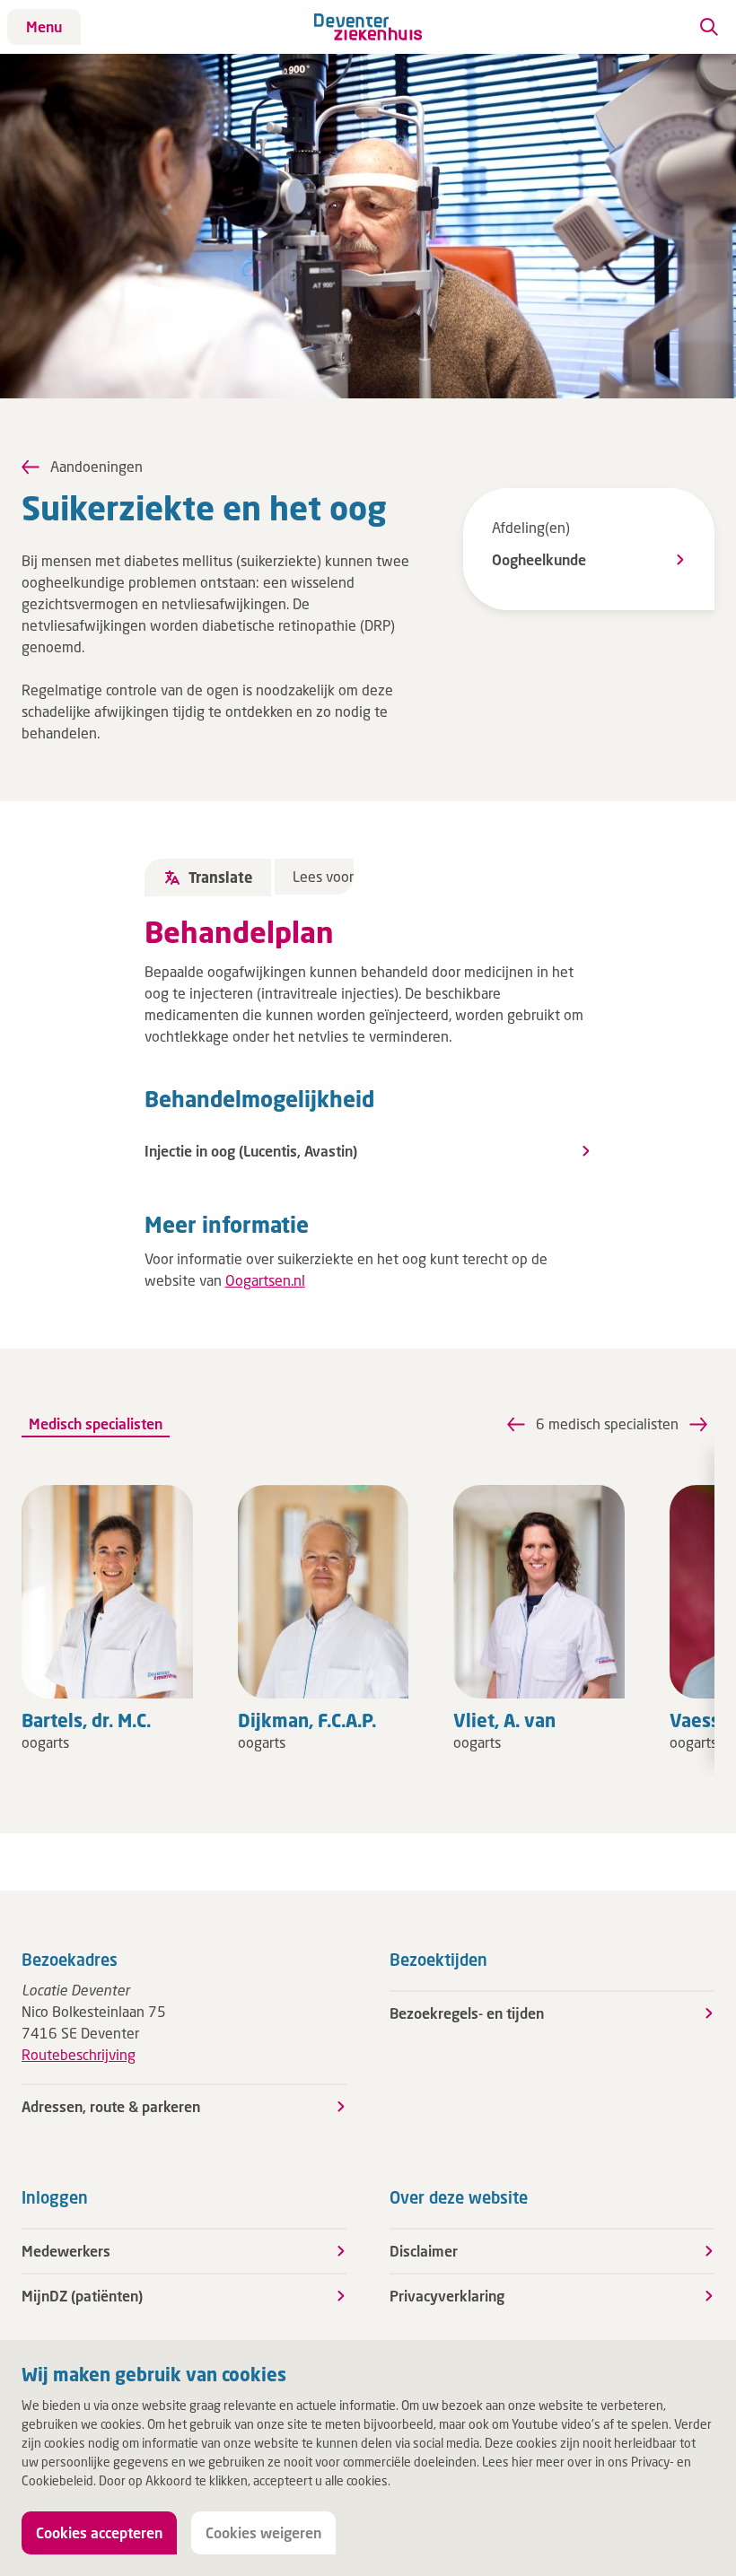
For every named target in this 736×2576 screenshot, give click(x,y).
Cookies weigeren (263, 2532)
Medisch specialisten (96, 1423)
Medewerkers (66, 2251)
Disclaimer (424, 2251)
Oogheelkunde (539, 559)
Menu (44, 26)
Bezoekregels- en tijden (467, 2013)
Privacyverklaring (447, 2296)
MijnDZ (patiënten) (82, 2296)
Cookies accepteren (99, 2532)
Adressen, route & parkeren (111, 2106)
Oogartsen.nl (265, 1280)
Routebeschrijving (79, 2054)
